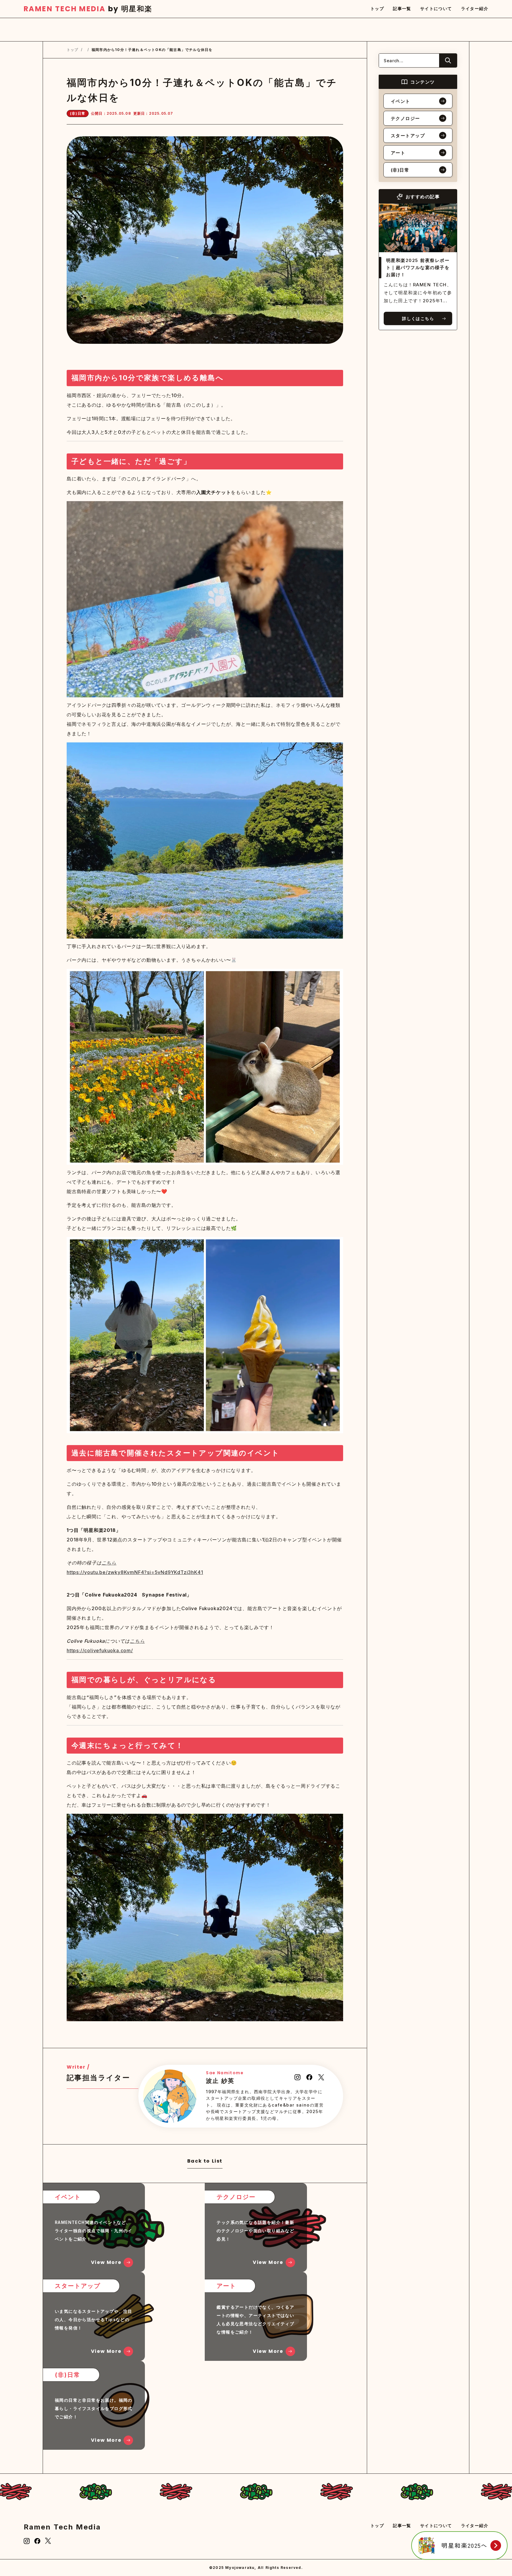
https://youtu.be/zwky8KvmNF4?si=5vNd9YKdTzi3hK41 (135, 1572)
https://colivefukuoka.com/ (100, 1650)
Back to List (205, 2162)
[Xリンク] (48, 2541)
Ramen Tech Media (62, 2527)
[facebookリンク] (37, 2541)
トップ (73, 50)
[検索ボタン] (448, 60)
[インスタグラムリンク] (27, 2541)
